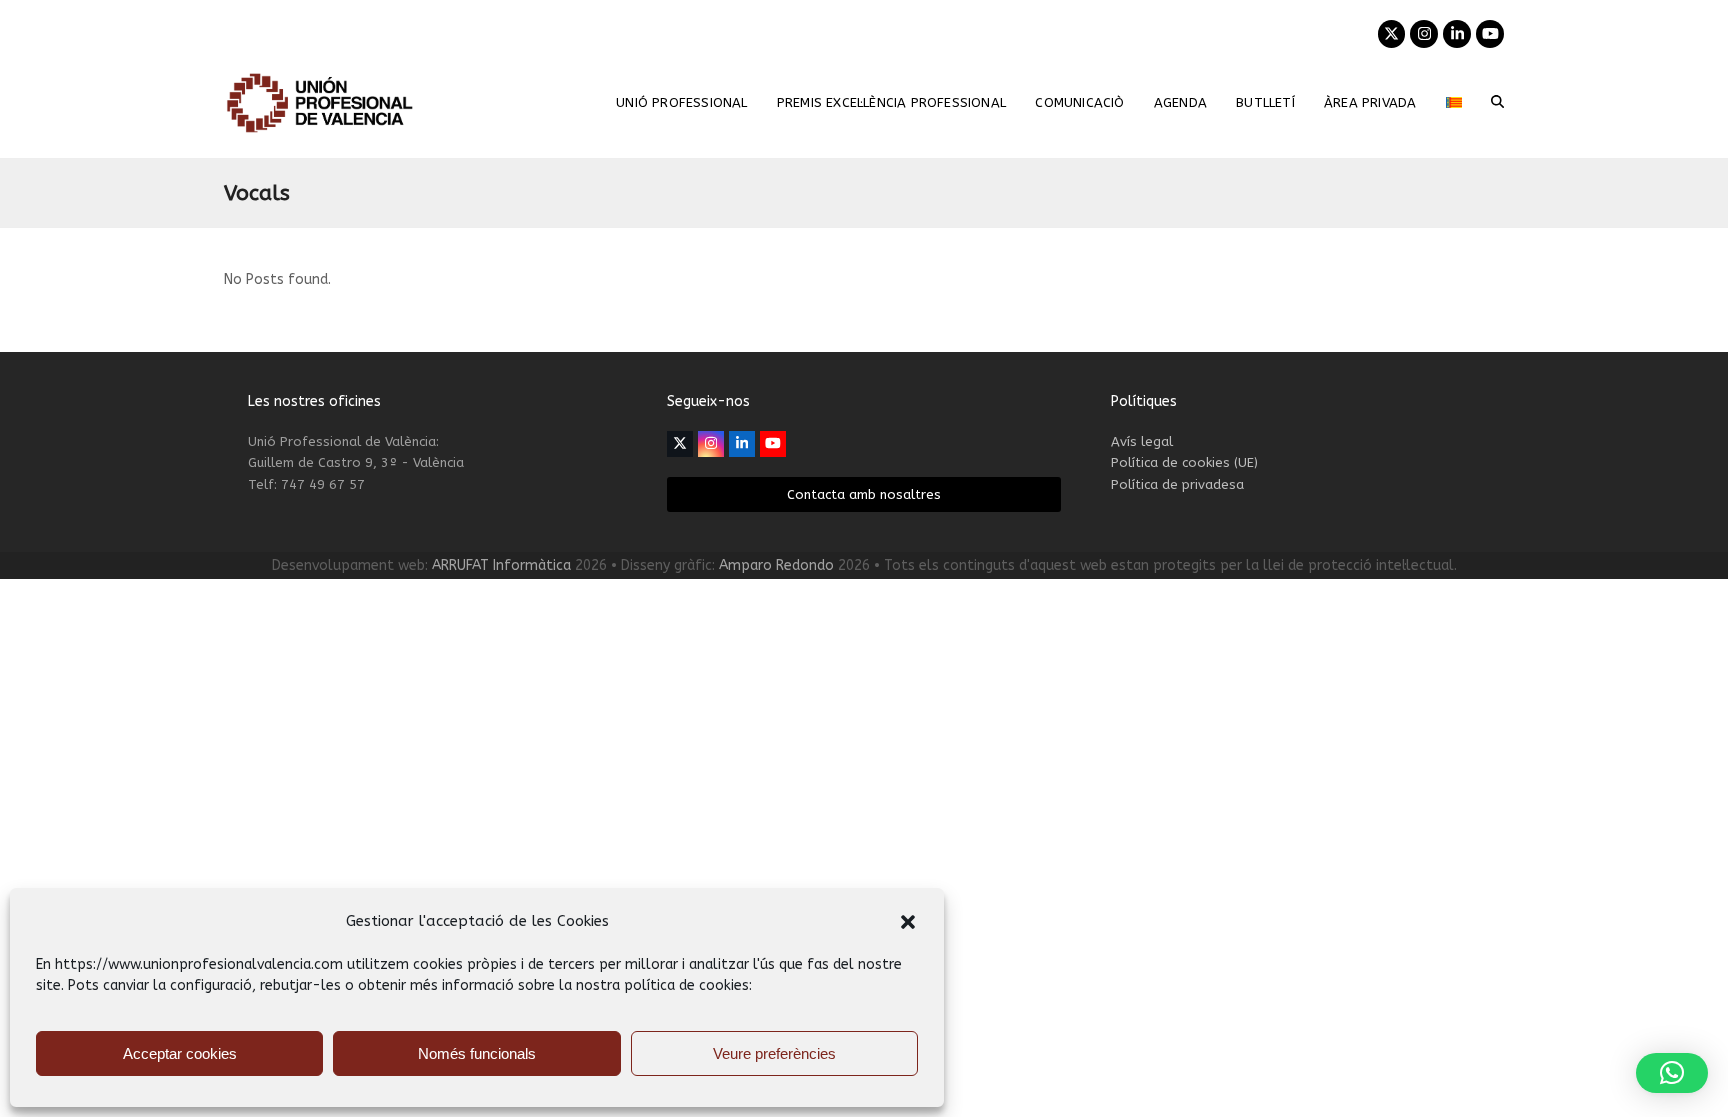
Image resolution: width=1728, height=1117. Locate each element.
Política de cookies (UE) (1184, 462)
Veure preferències (774, 1053)
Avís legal (1142, 441)
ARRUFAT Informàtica (501, 565)
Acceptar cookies (180, 1053)
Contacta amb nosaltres (864, 494)
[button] (908, 922)
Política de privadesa (1177, 484)
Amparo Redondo (776, 565)
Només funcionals (477, 1053)
